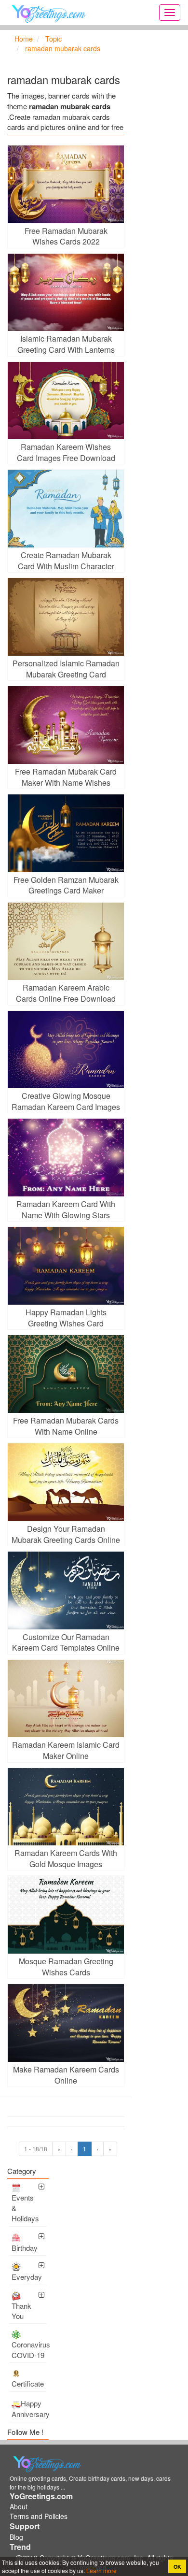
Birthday (25, 2248)
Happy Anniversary (29, 2409)
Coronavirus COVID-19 (29, 2349)
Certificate (28, 2383)
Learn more (101, 2570)
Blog (16, 2537)
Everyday (27, 2277)
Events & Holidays (25, 2208)
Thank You (21, 2311)
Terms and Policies (39, 2516)
